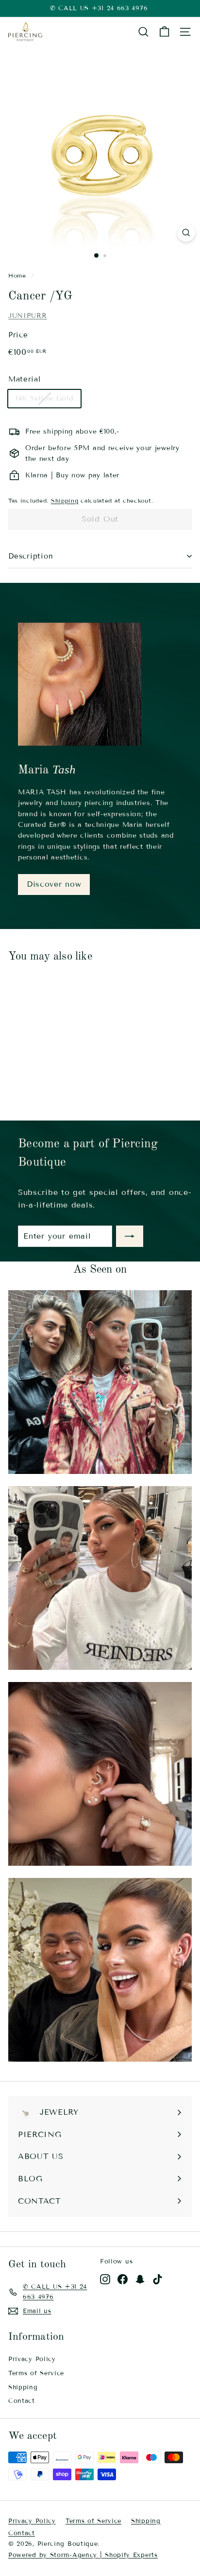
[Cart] (164, 32)
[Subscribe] (130, 1236)
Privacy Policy (32, 2359)
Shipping (65, 500)
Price (18, 335)
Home (17, 275)
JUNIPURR (28, 316)
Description (31, 556)
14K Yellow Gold (44, 398)
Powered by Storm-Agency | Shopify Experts (83, 2555)
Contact (22, 2401)
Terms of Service (36, 2373)
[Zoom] (186, 233)
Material (25, 379)
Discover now (54, 884)
